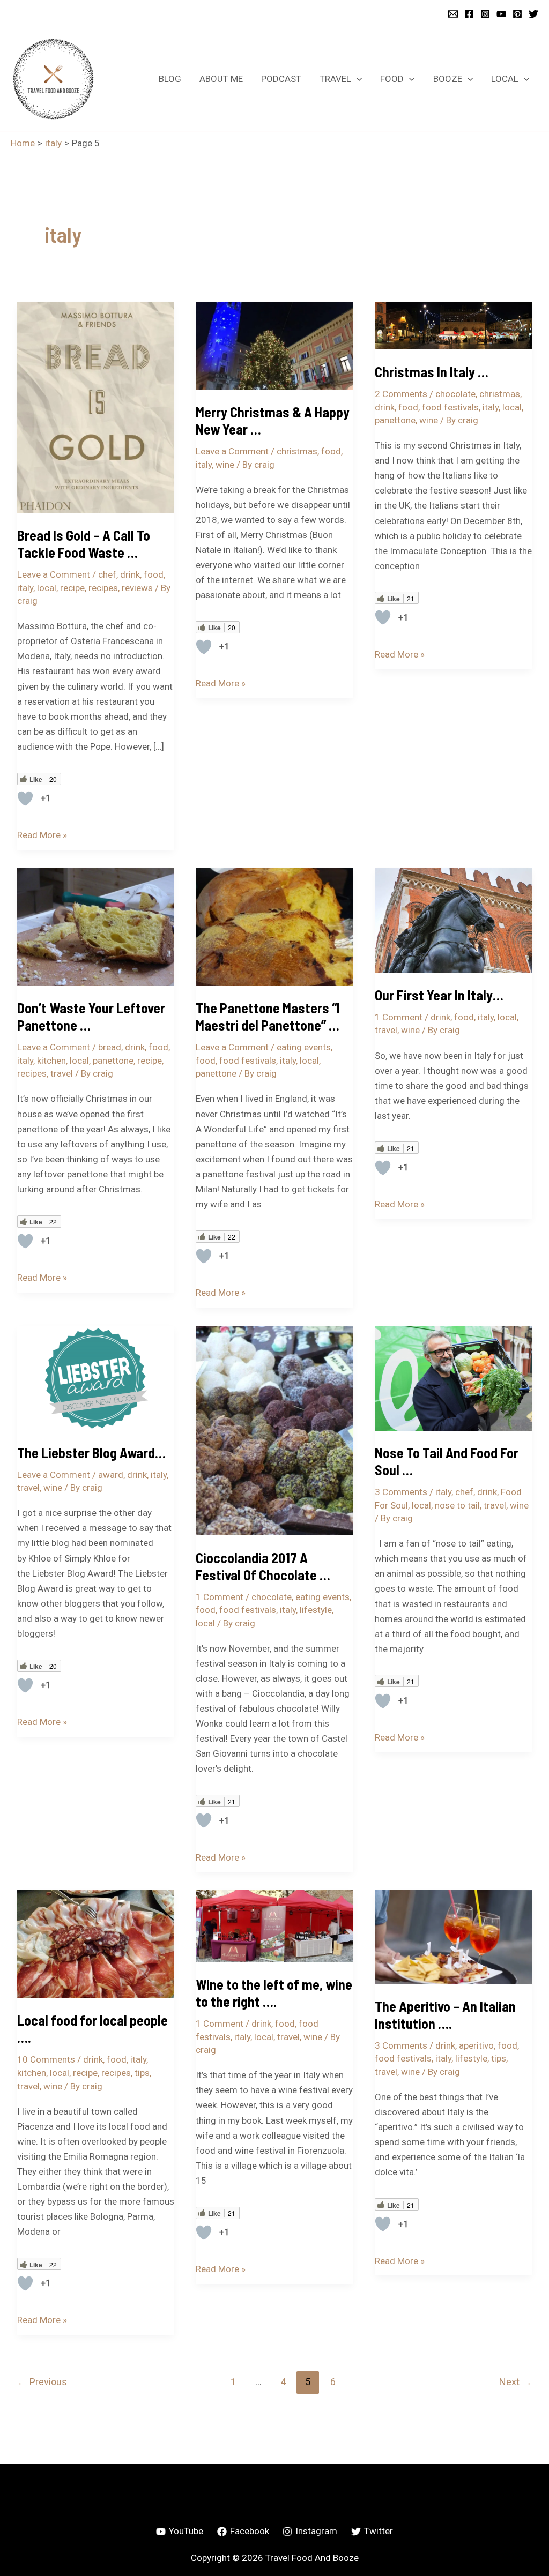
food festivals (450, 407)
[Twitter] (533, 14)
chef (107, 574)
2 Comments (401, 394)
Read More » (42, 834)
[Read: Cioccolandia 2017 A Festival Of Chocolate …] (274, 1430)
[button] (357, 79)
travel (62, 1073)
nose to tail (457, 1505)
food (154, 574)
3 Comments (401, 1492)
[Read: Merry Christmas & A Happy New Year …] (274, 345)
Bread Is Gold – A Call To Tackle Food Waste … (84, 544)
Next (515, 2382)
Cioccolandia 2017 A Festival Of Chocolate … (263, 1566)
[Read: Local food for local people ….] (96, 1943)
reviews (137, 588)
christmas (297, 451)
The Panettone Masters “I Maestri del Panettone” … (268, 1016)
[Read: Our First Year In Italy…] (453, 920)
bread (110, 1047)
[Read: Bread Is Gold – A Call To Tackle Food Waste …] (96, 407)
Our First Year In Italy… (439, 995)
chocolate (455, 394)
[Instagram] (485, 14)
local (47, 588)
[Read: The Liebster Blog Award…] (96, 1377)
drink (130, 574)
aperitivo (476, 2045)
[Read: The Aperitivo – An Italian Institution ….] (453, 1936)
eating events (304, 1047)
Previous (42, 2382)
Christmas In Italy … (432, 372)
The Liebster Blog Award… (91, 1453)
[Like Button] (25, 798)
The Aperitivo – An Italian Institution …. (445, 2015)
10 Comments (46, 2059)
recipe (72, 588)
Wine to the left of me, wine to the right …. (274, 1993)
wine (225, 465)
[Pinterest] (517, 14)
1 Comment (399, 1017)
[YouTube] (501, 14)
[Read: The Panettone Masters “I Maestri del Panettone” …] (274, 926)
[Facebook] (469, 14)
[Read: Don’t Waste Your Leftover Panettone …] (96, 926)
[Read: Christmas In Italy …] (453, 325)
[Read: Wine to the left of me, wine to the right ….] (274, 1925)
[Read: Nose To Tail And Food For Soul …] (453, 1377)
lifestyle (316, 1610)
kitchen (51, 1061)
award (111, 1475)
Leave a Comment (54, 574)
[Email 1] (453, 14)
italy (25, 588)
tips (142, 2073)
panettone (395, 420)
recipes (103, 588)
